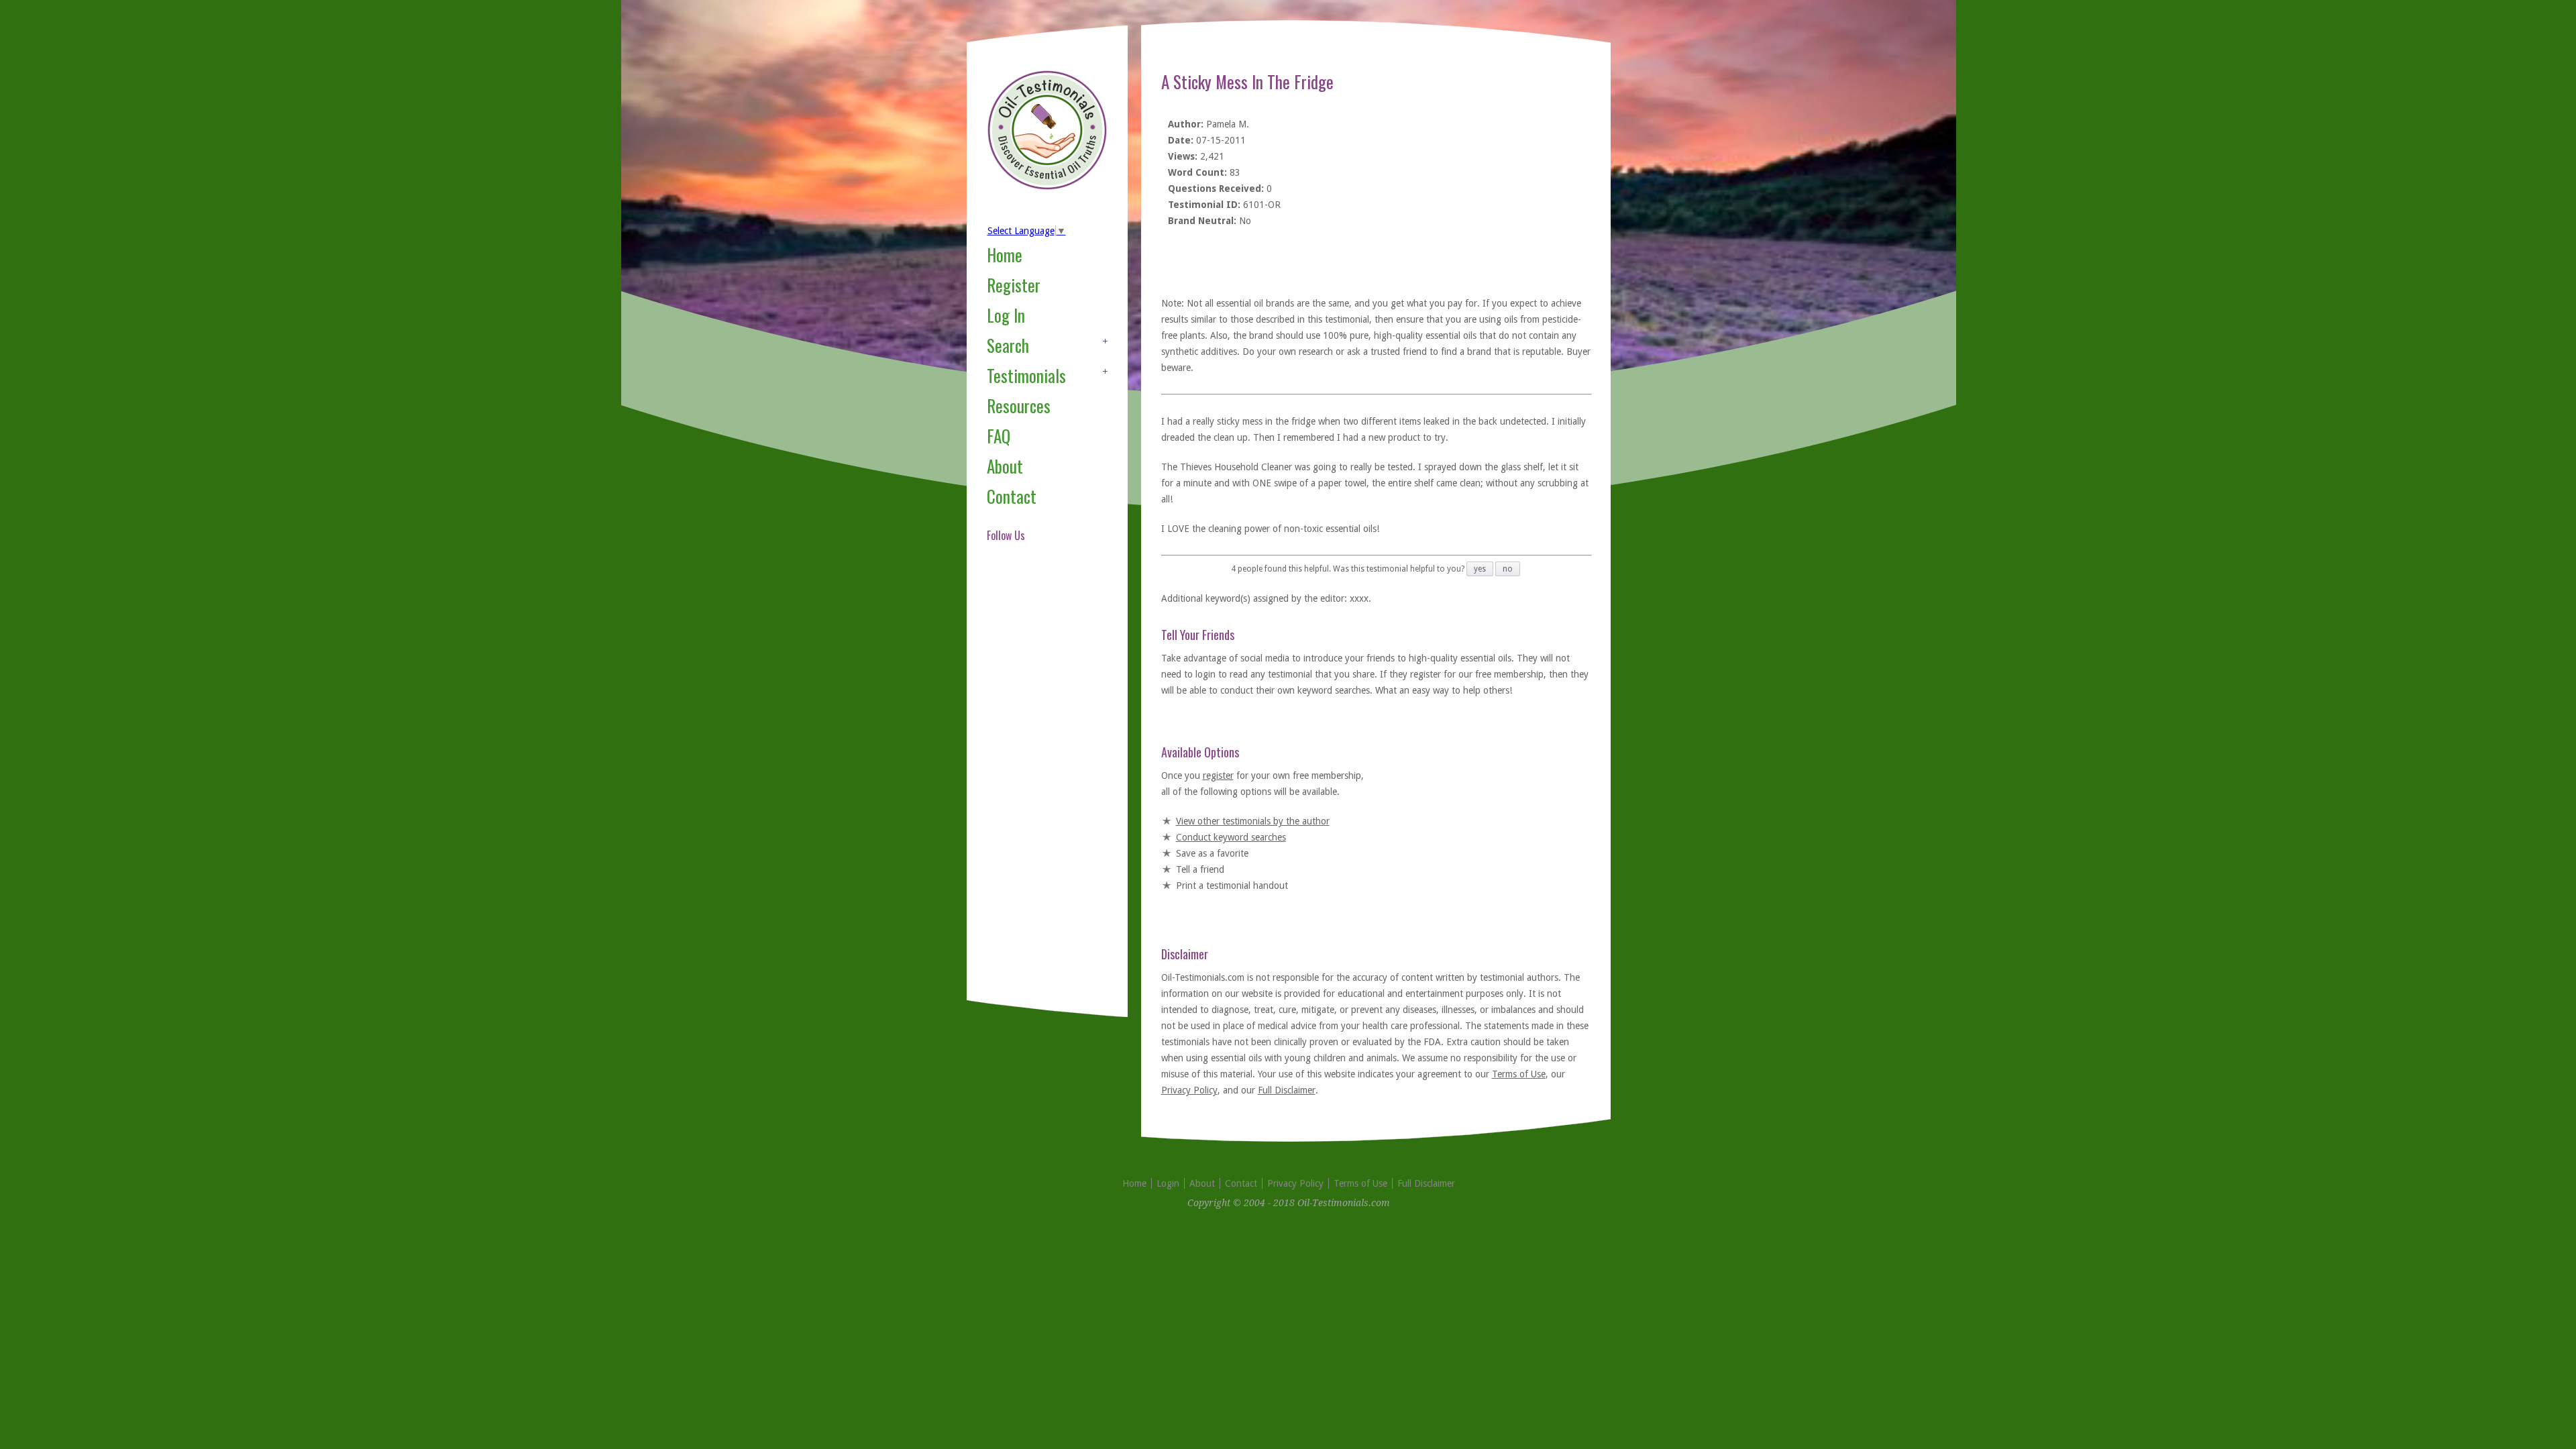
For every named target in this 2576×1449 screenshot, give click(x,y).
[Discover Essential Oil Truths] (1047, 187)
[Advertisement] (1040, 788)
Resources (1019, 406)
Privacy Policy (1189, 1090)
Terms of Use (1519, 1074)
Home (1005, 255)
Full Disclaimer (1287, 1090)
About (1005, 466)
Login (1168, 1183)
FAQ (999, 436)
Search (1008, 345)
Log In (1006, 315)
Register (1014, 285)
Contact (1012, 496)
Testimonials (1026, 375)
